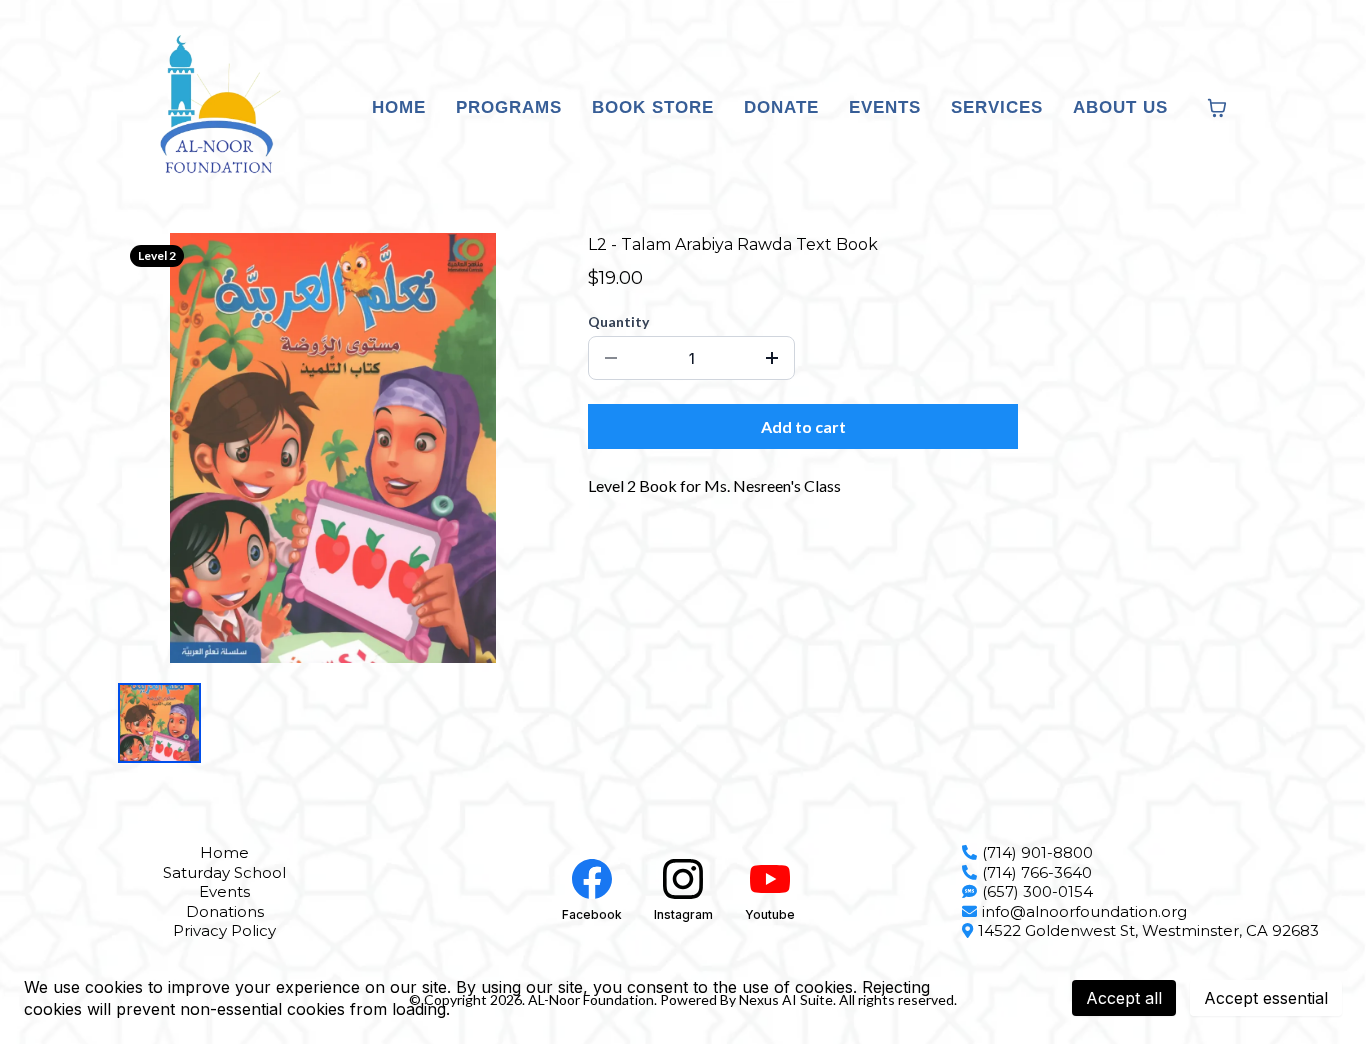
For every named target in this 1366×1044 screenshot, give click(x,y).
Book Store (653, 107)
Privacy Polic (220, 930)
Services (997, 107)
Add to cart (803, 426)
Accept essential (1266, 998)
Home (399, 107)
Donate (781, 107)
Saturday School (224, 872)
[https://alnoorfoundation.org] (214, 108)
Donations (225, 911)
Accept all (1124, 998)
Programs (509, 107)
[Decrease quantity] (611, 358)
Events (885, 107)
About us (1120, 107)
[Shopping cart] (1217, 108)
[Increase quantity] (772, 358)
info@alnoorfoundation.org (1084, 911)
